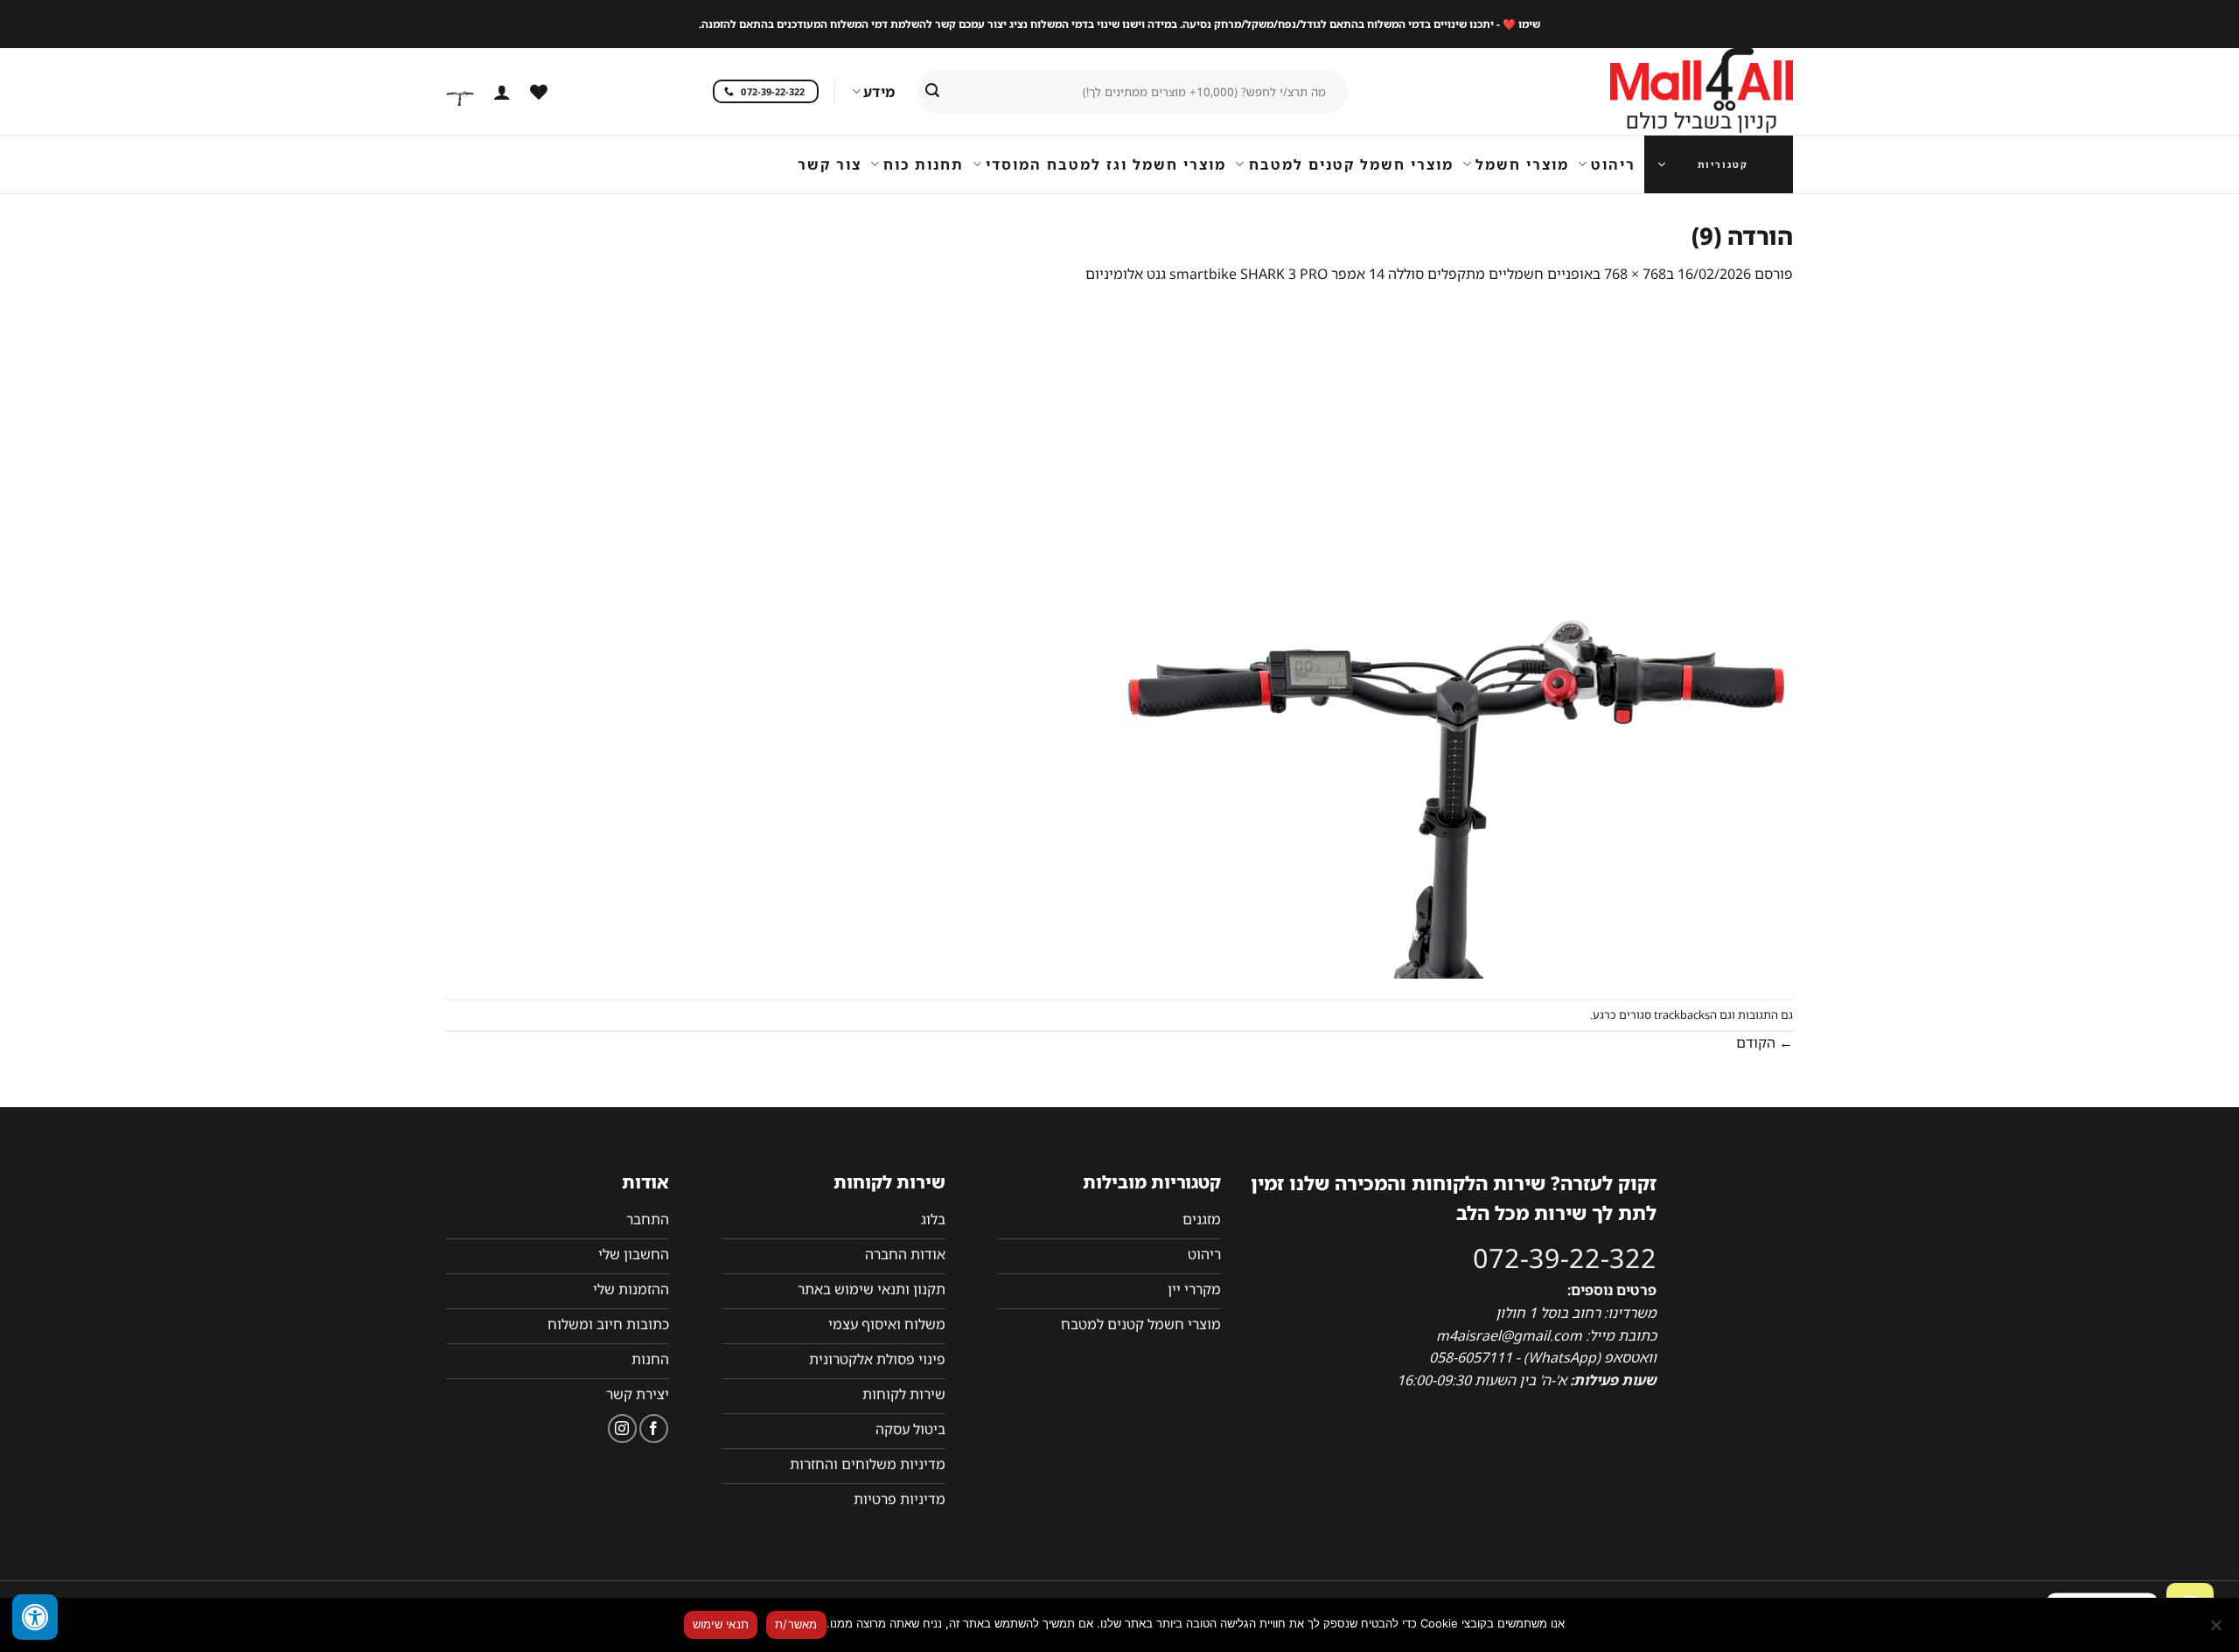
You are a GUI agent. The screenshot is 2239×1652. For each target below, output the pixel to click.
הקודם (1765, 1042)
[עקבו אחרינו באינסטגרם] (622, 1429)
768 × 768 (1635, 274)
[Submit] (932, 92)
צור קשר (830, 164)
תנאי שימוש (721, 1624)
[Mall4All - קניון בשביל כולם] (1666, 92)
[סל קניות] (460, 92)
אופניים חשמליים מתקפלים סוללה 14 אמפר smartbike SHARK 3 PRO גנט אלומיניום (1339, 274)
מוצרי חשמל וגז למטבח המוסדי (1106, 164)
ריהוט (1613, 164)
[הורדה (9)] (1457, 641)
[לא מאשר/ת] (2217, 1630)
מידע (879, 92)
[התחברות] (502, 92)
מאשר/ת (796, 1624)
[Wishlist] (539, 92)
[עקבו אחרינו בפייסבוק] (654, 1429)
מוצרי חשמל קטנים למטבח (1351, 164)
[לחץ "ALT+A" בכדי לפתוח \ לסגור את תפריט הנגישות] (35, 1617)
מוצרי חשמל (1522, 164)
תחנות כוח (924, 164)
